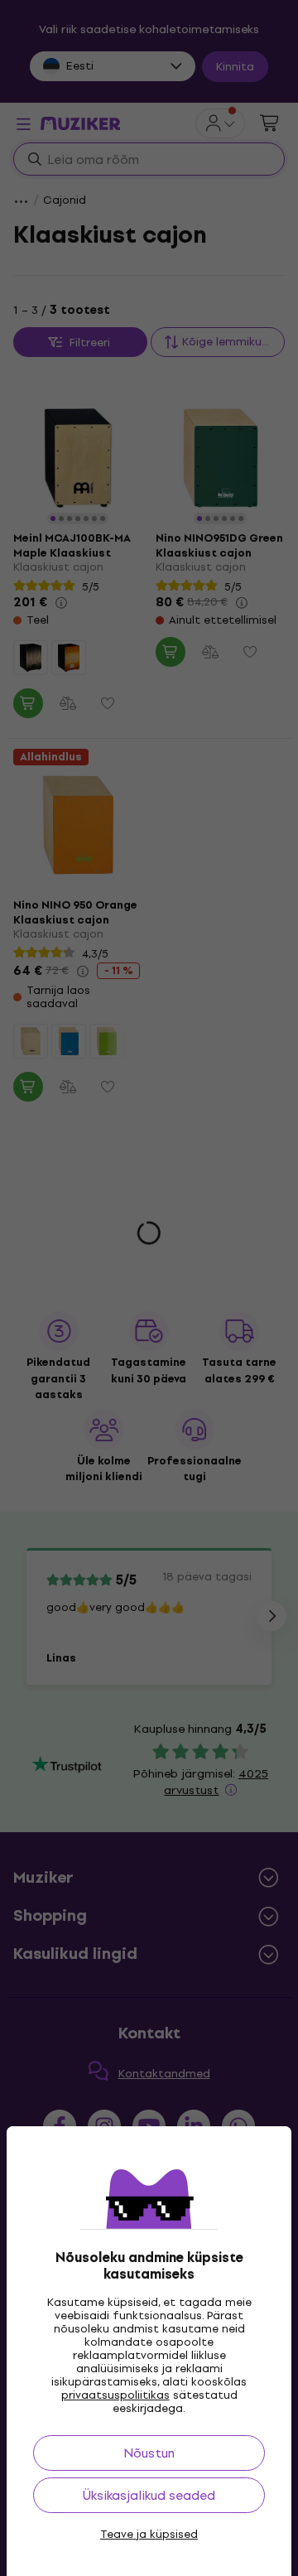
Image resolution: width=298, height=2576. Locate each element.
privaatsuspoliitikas (115, 2395)
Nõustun (149, 2453)
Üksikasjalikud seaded (149, 2495)
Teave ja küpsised (149, 2535)
